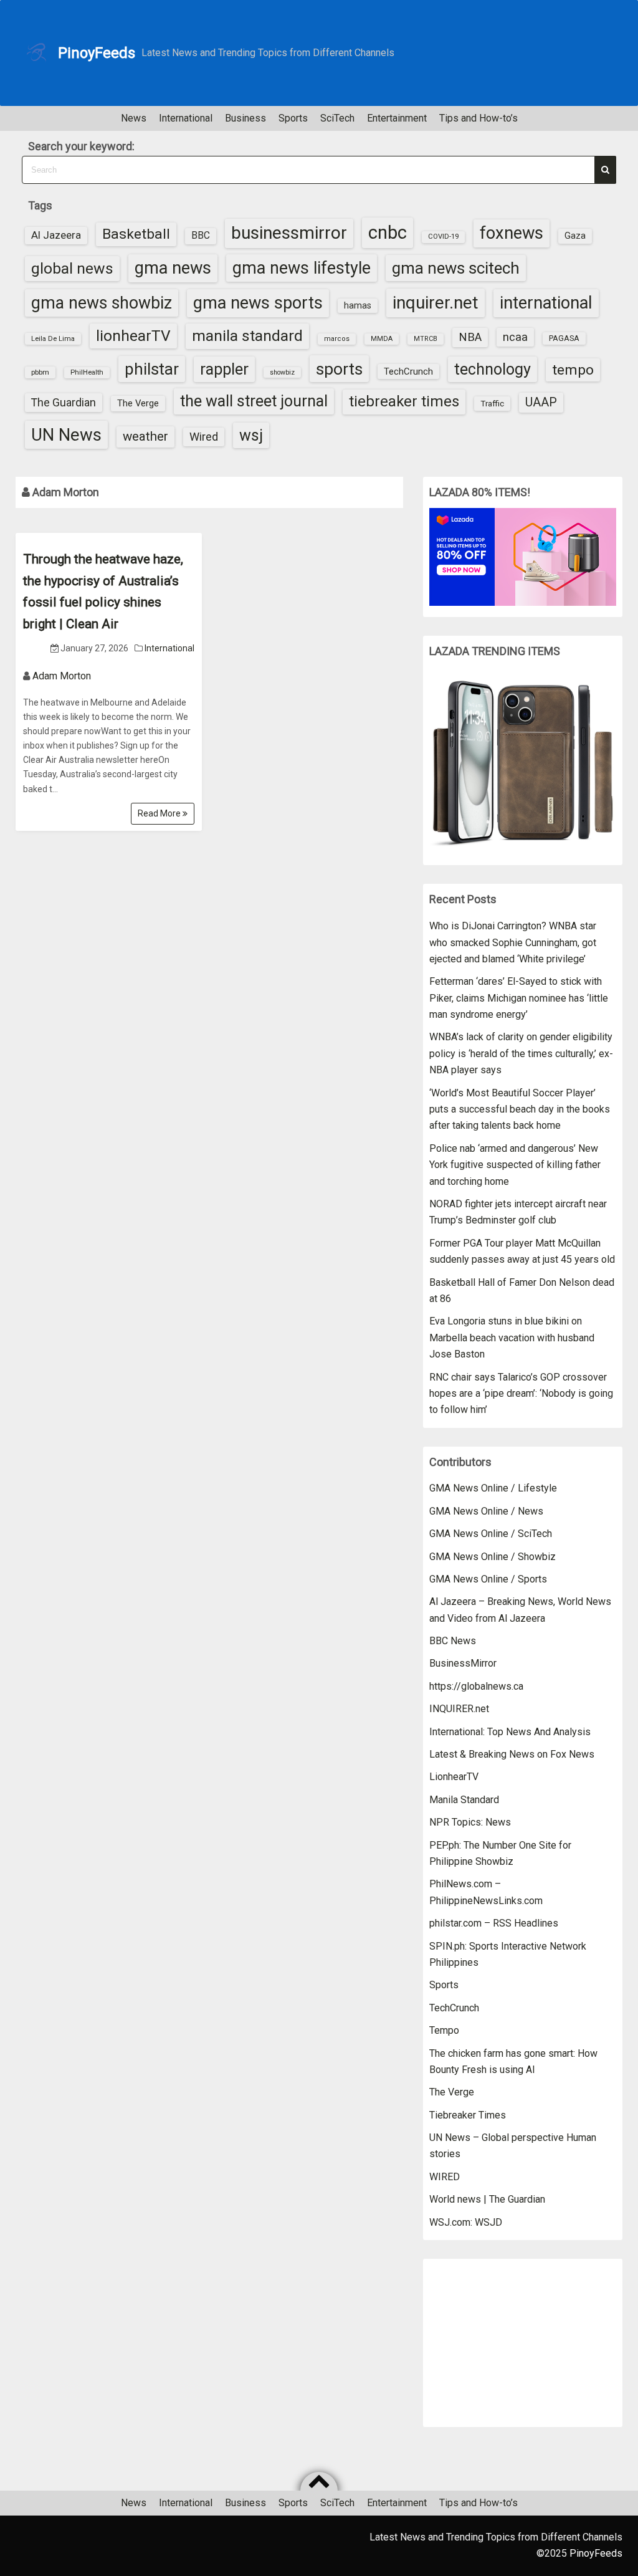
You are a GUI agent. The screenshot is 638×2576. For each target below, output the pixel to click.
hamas (358, 305)
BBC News (453, 1641)
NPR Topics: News (470, 1822)
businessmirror (289, 233)
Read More (160, 813)
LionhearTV (454, 1777)
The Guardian (64, 402)
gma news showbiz (102, 303)
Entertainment (397, 118)
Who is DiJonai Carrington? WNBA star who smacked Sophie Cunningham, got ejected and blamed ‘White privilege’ (513, 942)
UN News (66, 435)
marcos (337, 339)
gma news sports (258, 303)
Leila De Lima (53, 338)
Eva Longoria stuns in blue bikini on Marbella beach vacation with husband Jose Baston (512, 1338)
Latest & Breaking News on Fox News (512, 1754)
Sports (293, 118)
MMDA (382, 339)
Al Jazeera (56, 235)
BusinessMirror (463, 1663)
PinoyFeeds (97, 53)
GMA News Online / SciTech (491, 1534)
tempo (573, 370)
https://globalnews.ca (476, 1686)
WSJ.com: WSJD (466, 2222)
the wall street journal (254, 401)
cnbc (388, 232)
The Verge (138, 403)
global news (72, 268)
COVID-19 (443, 237)
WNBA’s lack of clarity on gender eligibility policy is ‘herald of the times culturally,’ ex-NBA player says (521, 1053)
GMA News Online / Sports (488, 1579)
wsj (251, 435)
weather (145, 436)
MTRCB (426, 339)
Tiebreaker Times (468, 2115)
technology (493, 369)
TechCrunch (408, 371)
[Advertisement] (523, 2343)
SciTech (337, 118)
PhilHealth (87, 372)
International (186, 118)
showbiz (282, 372)
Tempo (444, 2030)
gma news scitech (456, 268)
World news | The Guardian (487, 2199)
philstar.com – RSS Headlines (494, 1923)
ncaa (515, 337)
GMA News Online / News (486, 1511)
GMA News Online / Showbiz (493, 1557)
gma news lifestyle (302, 268)
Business (245, 118)
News (134, 118)
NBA (470, 337)
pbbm (40, 372)
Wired (204, 437)
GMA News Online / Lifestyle (493, 1488)
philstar (152, 369)
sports (339, 369)
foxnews (512, 233)
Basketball (136, 234)
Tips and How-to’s (478, 118)
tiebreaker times (404, 401)
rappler (224, 369)
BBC (201, 236)
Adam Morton (62, 676)
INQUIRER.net (459, 1709)
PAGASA (564, 338)
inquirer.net (436, 303)
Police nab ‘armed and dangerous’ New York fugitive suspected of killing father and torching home (515, 1165)
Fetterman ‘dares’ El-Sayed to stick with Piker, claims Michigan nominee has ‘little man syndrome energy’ (519, 998)
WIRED (445, 2177)
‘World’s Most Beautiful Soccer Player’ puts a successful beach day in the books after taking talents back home (520, 1109)
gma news (173, 268)
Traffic (492, 403)
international (546, 303)
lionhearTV (133, 336)
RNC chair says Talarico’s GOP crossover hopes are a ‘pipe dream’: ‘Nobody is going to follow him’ (521, 1394)
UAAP (541, 402)
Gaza (575, 236)
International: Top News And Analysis (510, 1732)
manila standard (247, 336)
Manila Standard (464, 1800)
